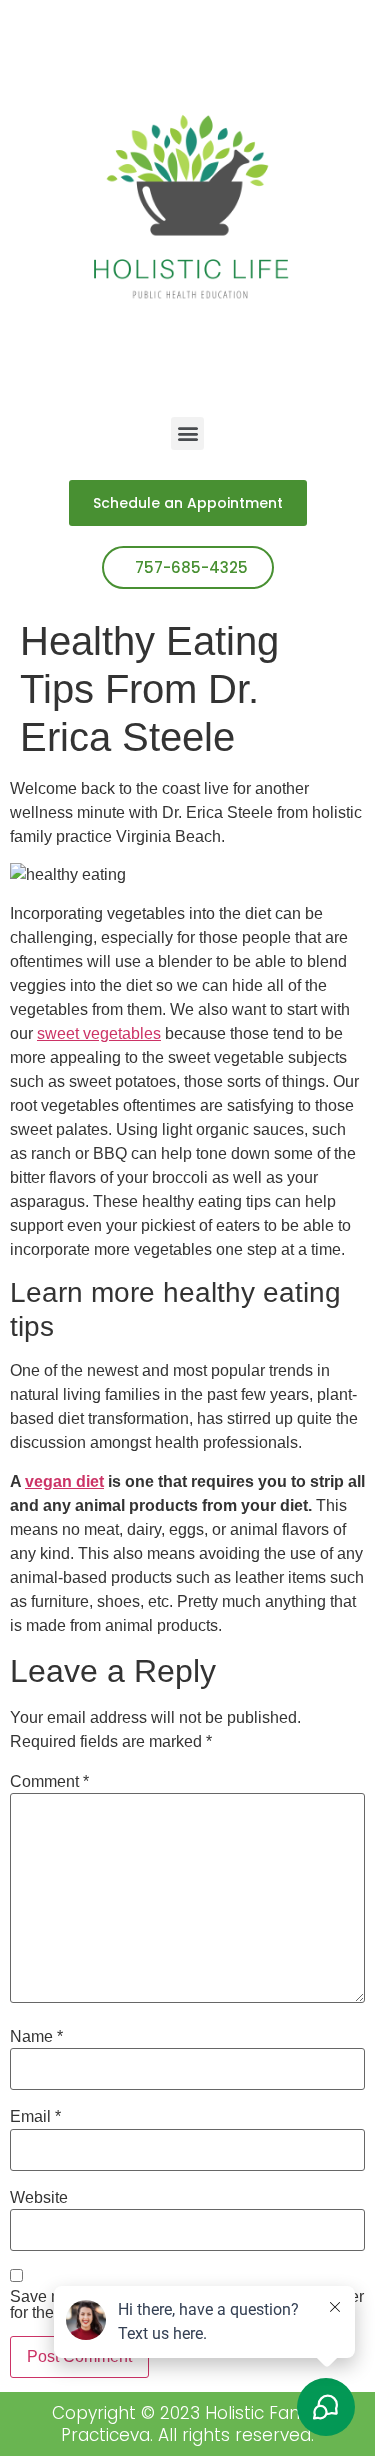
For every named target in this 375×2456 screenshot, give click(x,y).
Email (35, 2117)
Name (36, 2037)
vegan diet (64, 1481)
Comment (49, 1782)
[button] (187, 433)
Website (39, 2198)
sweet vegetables (99, 1033)
